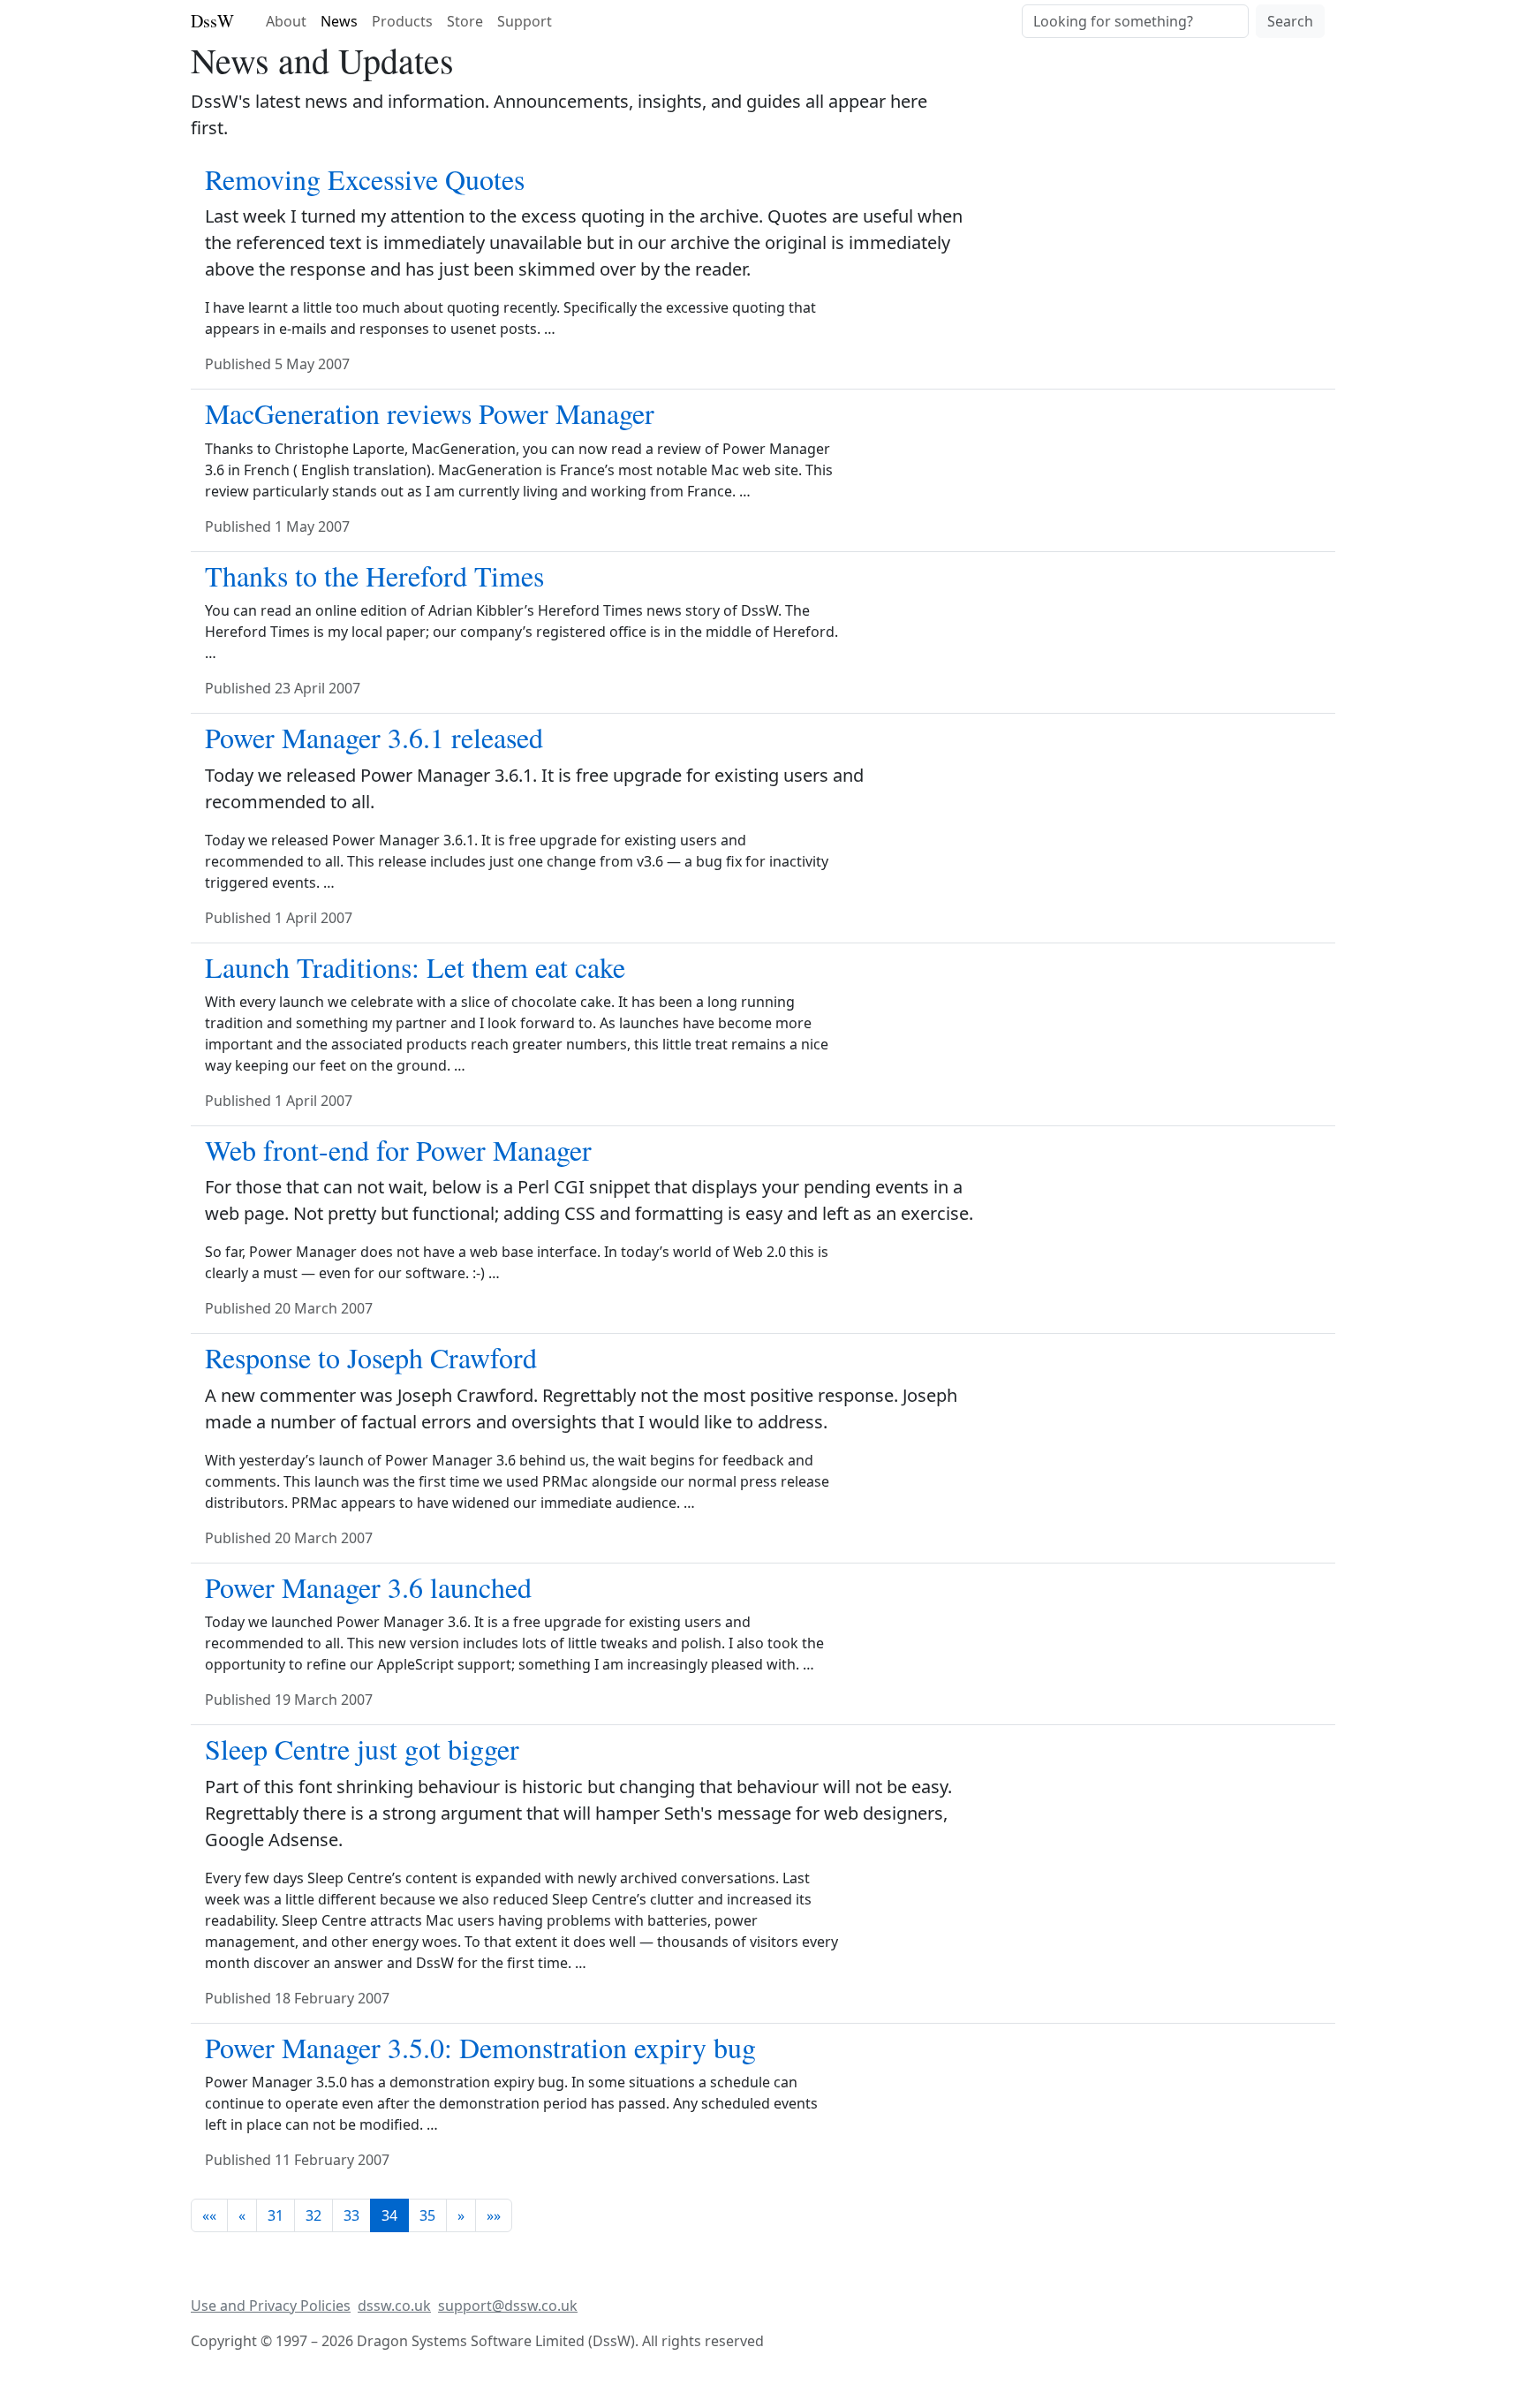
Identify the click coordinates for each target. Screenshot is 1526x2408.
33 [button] (351, 2215)
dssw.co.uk (394, 2306)
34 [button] (389, 2215)
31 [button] (276, 2215)
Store (465, 21)
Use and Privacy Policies (271, 2306)
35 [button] (427, 2215)
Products (402, 21)
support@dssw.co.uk (508, 2306)
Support (525, 21)
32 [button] (314, 2215)
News (339, 21)
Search (1290, 21)
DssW (212, 21)
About (286, 21)
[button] (209, 2215)
